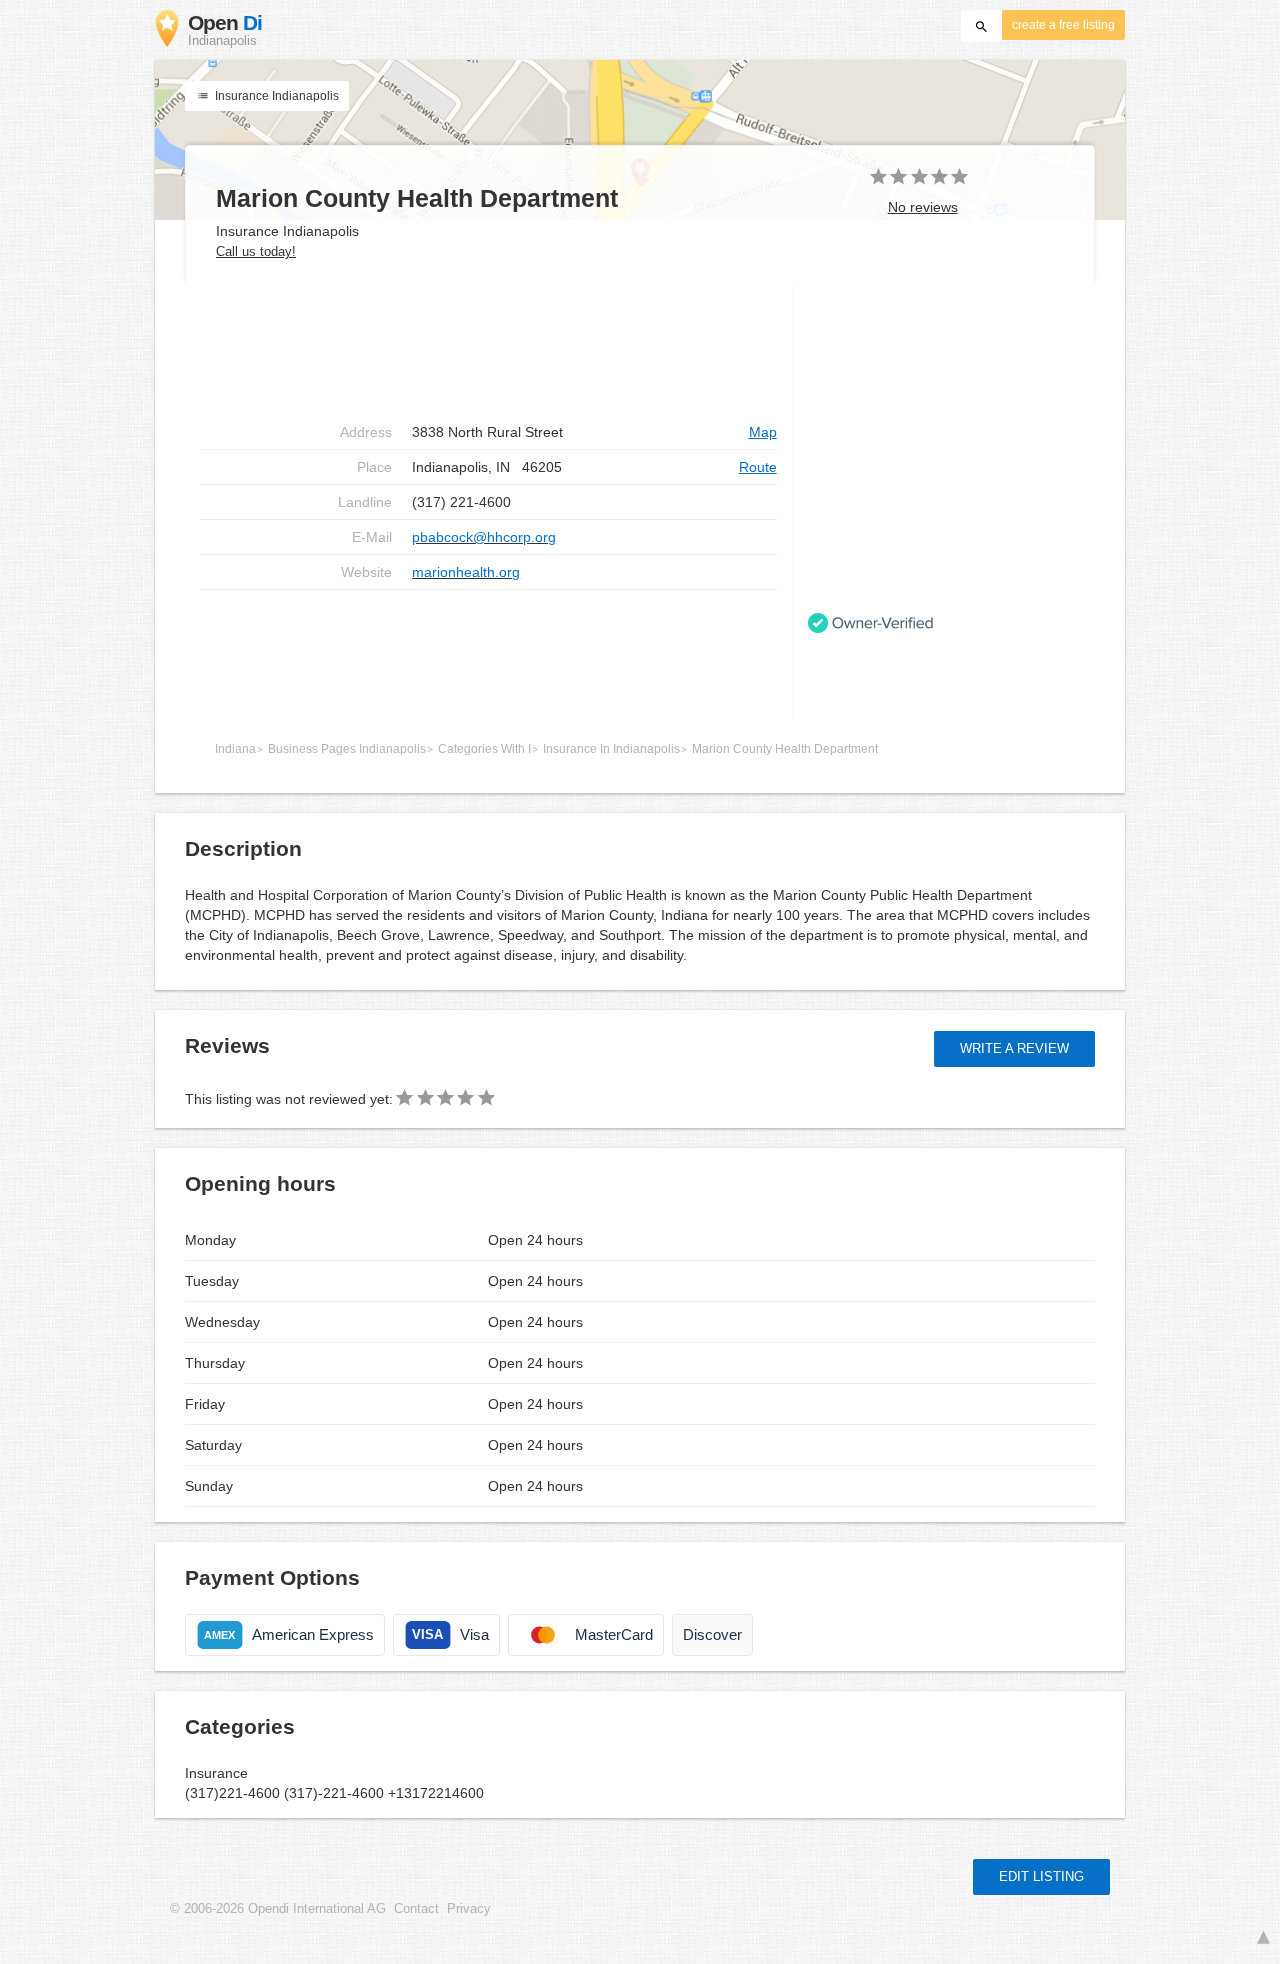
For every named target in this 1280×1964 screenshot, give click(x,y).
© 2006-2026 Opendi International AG (278, 1909)
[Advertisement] (488, 351)
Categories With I (484, 749)
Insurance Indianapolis (275, 96)
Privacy (469, 1909)
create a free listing (1063, 25)
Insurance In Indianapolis (611, 749)
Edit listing (1041, 1876)
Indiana (235, 749)
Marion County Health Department (785, 749)
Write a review (1014, 1048)
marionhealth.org (466, 572)
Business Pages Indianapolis (347, 749)
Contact (416, 1909)
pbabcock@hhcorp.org (484, 537)
